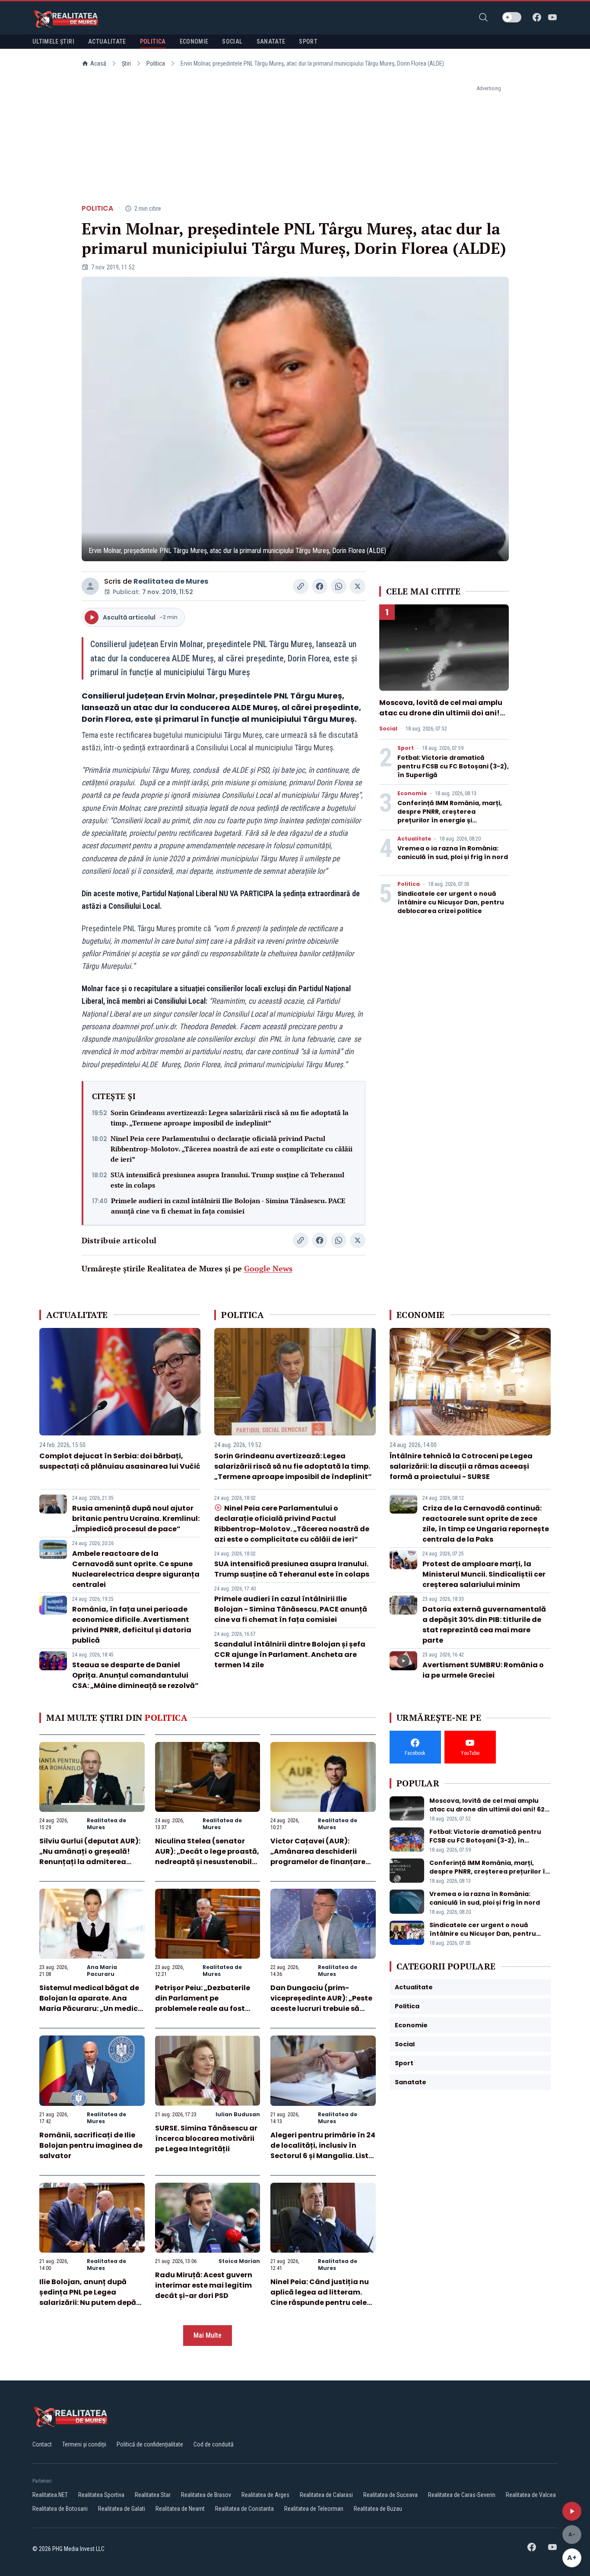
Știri (126, 63)
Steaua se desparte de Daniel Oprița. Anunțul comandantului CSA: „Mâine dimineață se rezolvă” (135, 1675)
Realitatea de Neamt (180, 2509)
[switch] (512, 17)
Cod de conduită (214, 2444)
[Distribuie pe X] (358, 586)
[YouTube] (552, 17)
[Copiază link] (301, 586)
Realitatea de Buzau (378, 2509)
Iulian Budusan (238, 2114)
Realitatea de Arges (265, 2495)
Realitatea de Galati (122, 2509)
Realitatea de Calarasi (326, 2495)
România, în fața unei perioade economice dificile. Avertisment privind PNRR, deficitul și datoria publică (132, 1625)
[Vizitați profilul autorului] (90, 586)
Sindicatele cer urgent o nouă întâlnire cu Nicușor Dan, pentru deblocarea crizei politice (451, 902)
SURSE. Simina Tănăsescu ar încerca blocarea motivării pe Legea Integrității (206, 2138)
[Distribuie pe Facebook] (320, 586)
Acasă (98, 63)
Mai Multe (208, 2335)
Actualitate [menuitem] (107, 41)
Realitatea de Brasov (206, 2495)
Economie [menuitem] (194, 41)
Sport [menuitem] (308, 41)
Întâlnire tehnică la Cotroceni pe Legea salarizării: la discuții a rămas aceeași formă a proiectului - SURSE (461, 1466)
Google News (268, 1268)
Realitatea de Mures (171, 581)
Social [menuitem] (232, 41)
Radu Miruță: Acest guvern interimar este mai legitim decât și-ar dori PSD (204, 2285)
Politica (156, 63)
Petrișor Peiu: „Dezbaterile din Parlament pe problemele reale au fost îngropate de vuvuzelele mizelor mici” (203, 2009)
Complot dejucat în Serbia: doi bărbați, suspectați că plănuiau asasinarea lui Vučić (120, 1461)
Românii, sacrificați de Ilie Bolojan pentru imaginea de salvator (91, 2145)
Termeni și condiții (84, 2444)
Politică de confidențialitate (150, 2444)
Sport (406, 748)
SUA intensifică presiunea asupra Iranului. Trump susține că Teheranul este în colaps (227, 1180)
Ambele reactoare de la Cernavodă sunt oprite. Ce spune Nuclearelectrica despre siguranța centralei (136, 1569)
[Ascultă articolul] (572, 2511)
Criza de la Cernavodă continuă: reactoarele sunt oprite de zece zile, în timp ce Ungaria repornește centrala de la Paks (486, 1524)
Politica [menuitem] (153, 41)
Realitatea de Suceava (390, 2495)
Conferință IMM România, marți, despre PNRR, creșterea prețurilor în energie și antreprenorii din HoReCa (450, 816)
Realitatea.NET (50, 2495)
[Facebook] (537, 17)
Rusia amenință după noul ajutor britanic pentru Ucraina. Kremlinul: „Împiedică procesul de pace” (136, 1519)
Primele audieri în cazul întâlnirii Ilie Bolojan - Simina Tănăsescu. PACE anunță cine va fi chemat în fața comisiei (228, 1206)
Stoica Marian (239, 2261)
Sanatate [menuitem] (271, 41)
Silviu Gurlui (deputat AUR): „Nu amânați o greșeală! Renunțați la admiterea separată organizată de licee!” (90, 1862)
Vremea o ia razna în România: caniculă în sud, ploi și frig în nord (453, 853)
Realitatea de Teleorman (314, 2509)
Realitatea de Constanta (244, 2509)
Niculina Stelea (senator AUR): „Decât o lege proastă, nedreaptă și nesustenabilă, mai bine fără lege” (207, 1857)
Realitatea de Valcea (531, 2495)
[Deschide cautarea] (483, 17)
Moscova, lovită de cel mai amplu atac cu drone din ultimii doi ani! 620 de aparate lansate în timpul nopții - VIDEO (441, 718)
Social (388, 729)
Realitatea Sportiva (101, 2495)
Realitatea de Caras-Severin (462, 2495)
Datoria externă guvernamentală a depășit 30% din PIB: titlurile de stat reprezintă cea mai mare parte (484, 1625)
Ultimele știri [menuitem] (53, 41)
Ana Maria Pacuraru (102, 1971)
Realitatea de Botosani (60, 2509)
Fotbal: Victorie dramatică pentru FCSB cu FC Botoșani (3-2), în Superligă (453, 766)
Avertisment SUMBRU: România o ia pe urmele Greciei (483, 1670)
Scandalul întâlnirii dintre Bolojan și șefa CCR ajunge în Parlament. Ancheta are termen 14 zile (290, 1655)
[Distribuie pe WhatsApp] (339, 586)
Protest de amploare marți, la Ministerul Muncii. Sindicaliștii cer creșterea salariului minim (484, 1574)
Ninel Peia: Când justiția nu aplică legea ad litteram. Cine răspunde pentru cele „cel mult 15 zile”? (320, 2297)
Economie (412, 793)
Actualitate (414, 839)
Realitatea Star (153, 2495)
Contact (42, 2444)
